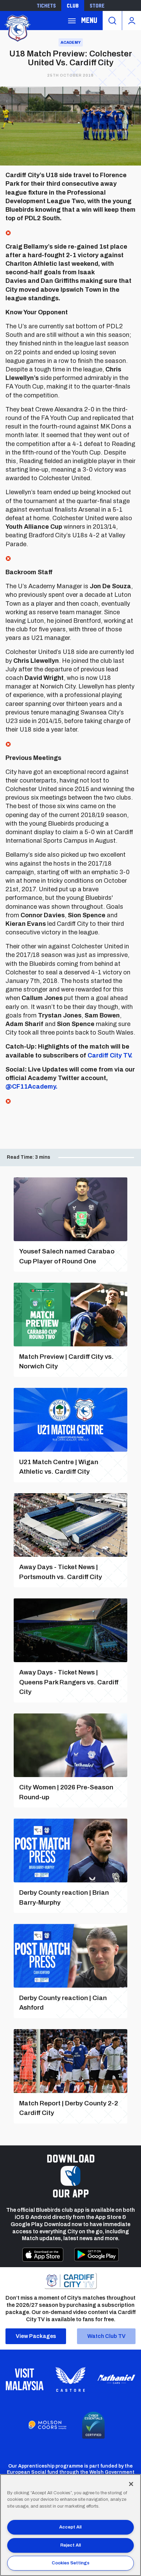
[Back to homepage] (17, 28)
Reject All (70, 2545)
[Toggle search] (112, 21)
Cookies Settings (70, 2563)
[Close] (131, 2484)
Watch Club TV (106, 2336)
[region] (70, 2525)
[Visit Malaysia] (25, 2379)
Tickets (46, 5)
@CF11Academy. (31, 1087)
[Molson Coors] (48, 2425)
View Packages (36, 2336)
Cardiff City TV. (110, 1055)
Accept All (70, 2527)
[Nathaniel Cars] (116, 2379)
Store (97, 5)
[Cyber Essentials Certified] (93, 2425)
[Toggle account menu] (132, 21)
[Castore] (70, 2379)
